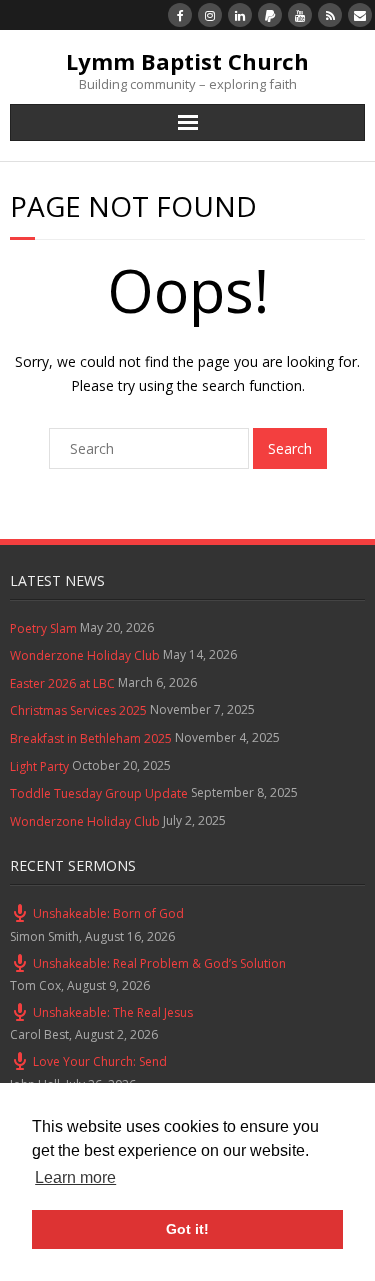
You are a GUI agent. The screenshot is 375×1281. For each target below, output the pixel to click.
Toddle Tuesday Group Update (99, 793)
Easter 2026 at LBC (62, 683)
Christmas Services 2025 (78, 710)
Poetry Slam (43, 628)
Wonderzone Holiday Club (85, 655)
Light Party (39, 766)
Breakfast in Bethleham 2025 (91, 738)
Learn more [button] (75, 1177)
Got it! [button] (187, 1229)
